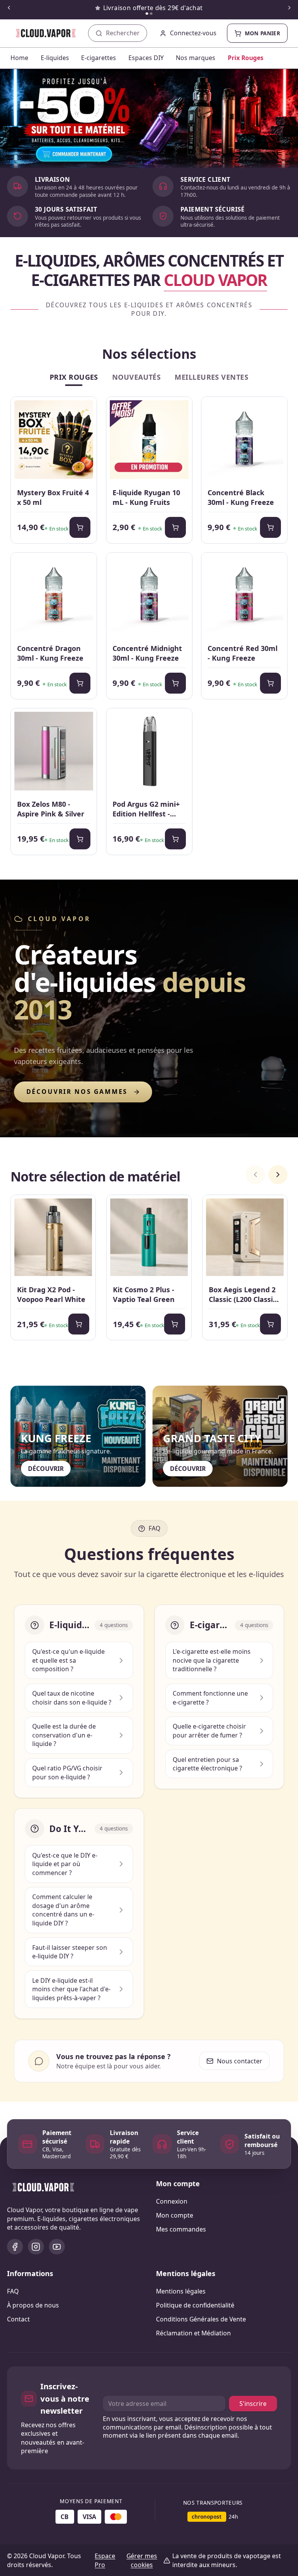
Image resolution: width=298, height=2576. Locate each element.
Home (19, 58)
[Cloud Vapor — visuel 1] (149, 119)
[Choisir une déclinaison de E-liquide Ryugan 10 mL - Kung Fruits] (175, 527)
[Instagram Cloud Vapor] (36, 2247)
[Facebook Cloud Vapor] (15, 2247)
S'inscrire (253, 2404)
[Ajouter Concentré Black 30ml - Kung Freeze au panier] (270, 527)
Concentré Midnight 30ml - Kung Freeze (147, 653)
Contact (18, 2319)
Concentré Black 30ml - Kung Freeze (241, 497)
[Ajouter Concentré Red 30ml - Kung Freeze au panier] (270, 683)
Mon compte (175, 2215)
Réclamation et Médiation (193, 2333)
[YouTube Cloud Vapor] (57, 2247)
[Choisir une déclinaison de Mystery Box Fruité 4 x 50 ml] (80, 527)
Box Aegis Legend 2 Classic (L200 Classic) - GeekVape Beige (244, 1295)
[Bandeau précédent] (9, 8)
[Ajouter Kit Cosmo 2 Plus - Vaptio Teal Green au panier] (175, 1324)
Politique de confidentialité (195, 2305)
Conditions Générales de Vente (201, 2319)
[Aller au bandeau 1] (147, 14)
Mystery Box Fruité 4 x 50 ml (53, 497)
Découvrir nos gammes (77, 1092)
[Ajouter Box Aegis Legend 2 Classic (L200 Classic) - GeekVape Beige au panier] (270, 1324)
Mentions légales (181, 2291)
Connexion (172, 2201)
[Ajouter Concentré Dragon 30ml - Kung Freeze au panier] (80, 683)
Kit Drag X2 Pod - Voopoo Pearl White (51, 1294)
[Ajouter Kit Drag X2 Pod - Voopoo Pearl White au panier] (79, 1324)
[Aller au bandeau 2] (151, 14)
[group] (149, 1269)
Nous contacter (240, 2061)
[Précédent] (255, 1175)
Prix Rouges (246, 58)
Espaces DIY (146, 58)
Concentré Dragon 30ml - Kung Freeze (50, 653)
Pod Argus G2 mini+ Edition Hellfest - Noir (146, 809)
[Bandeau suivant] (289, 8)
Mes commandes (181, 2229)
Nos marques (196, 58)
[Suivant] (278, 1175)
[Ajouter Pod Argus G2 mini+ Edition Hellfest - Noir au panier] (175, 839)
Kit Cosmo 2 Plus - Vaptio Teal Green (144, 1294)
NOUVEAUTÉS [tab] (137, 377)
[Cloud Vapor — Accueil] (41, 33)
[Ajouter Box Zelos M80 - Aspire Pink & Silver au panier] (80, 839)
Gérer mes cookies (142, 2560)
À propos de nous (33, 2305)
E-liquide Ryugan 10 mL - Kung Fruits (146, 497)
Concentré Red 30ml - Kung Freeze (243, 653)
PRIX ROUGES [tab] (74, 377)
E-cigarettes (99, 58)
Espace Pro (105, 2560)
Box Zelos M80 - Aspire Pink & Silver (51, 809)
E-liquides (55, 58)
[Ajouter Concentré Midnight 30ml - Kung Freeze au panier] (175, 683)
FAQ (13, 2291)
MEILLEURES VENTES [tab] (211, 377)
